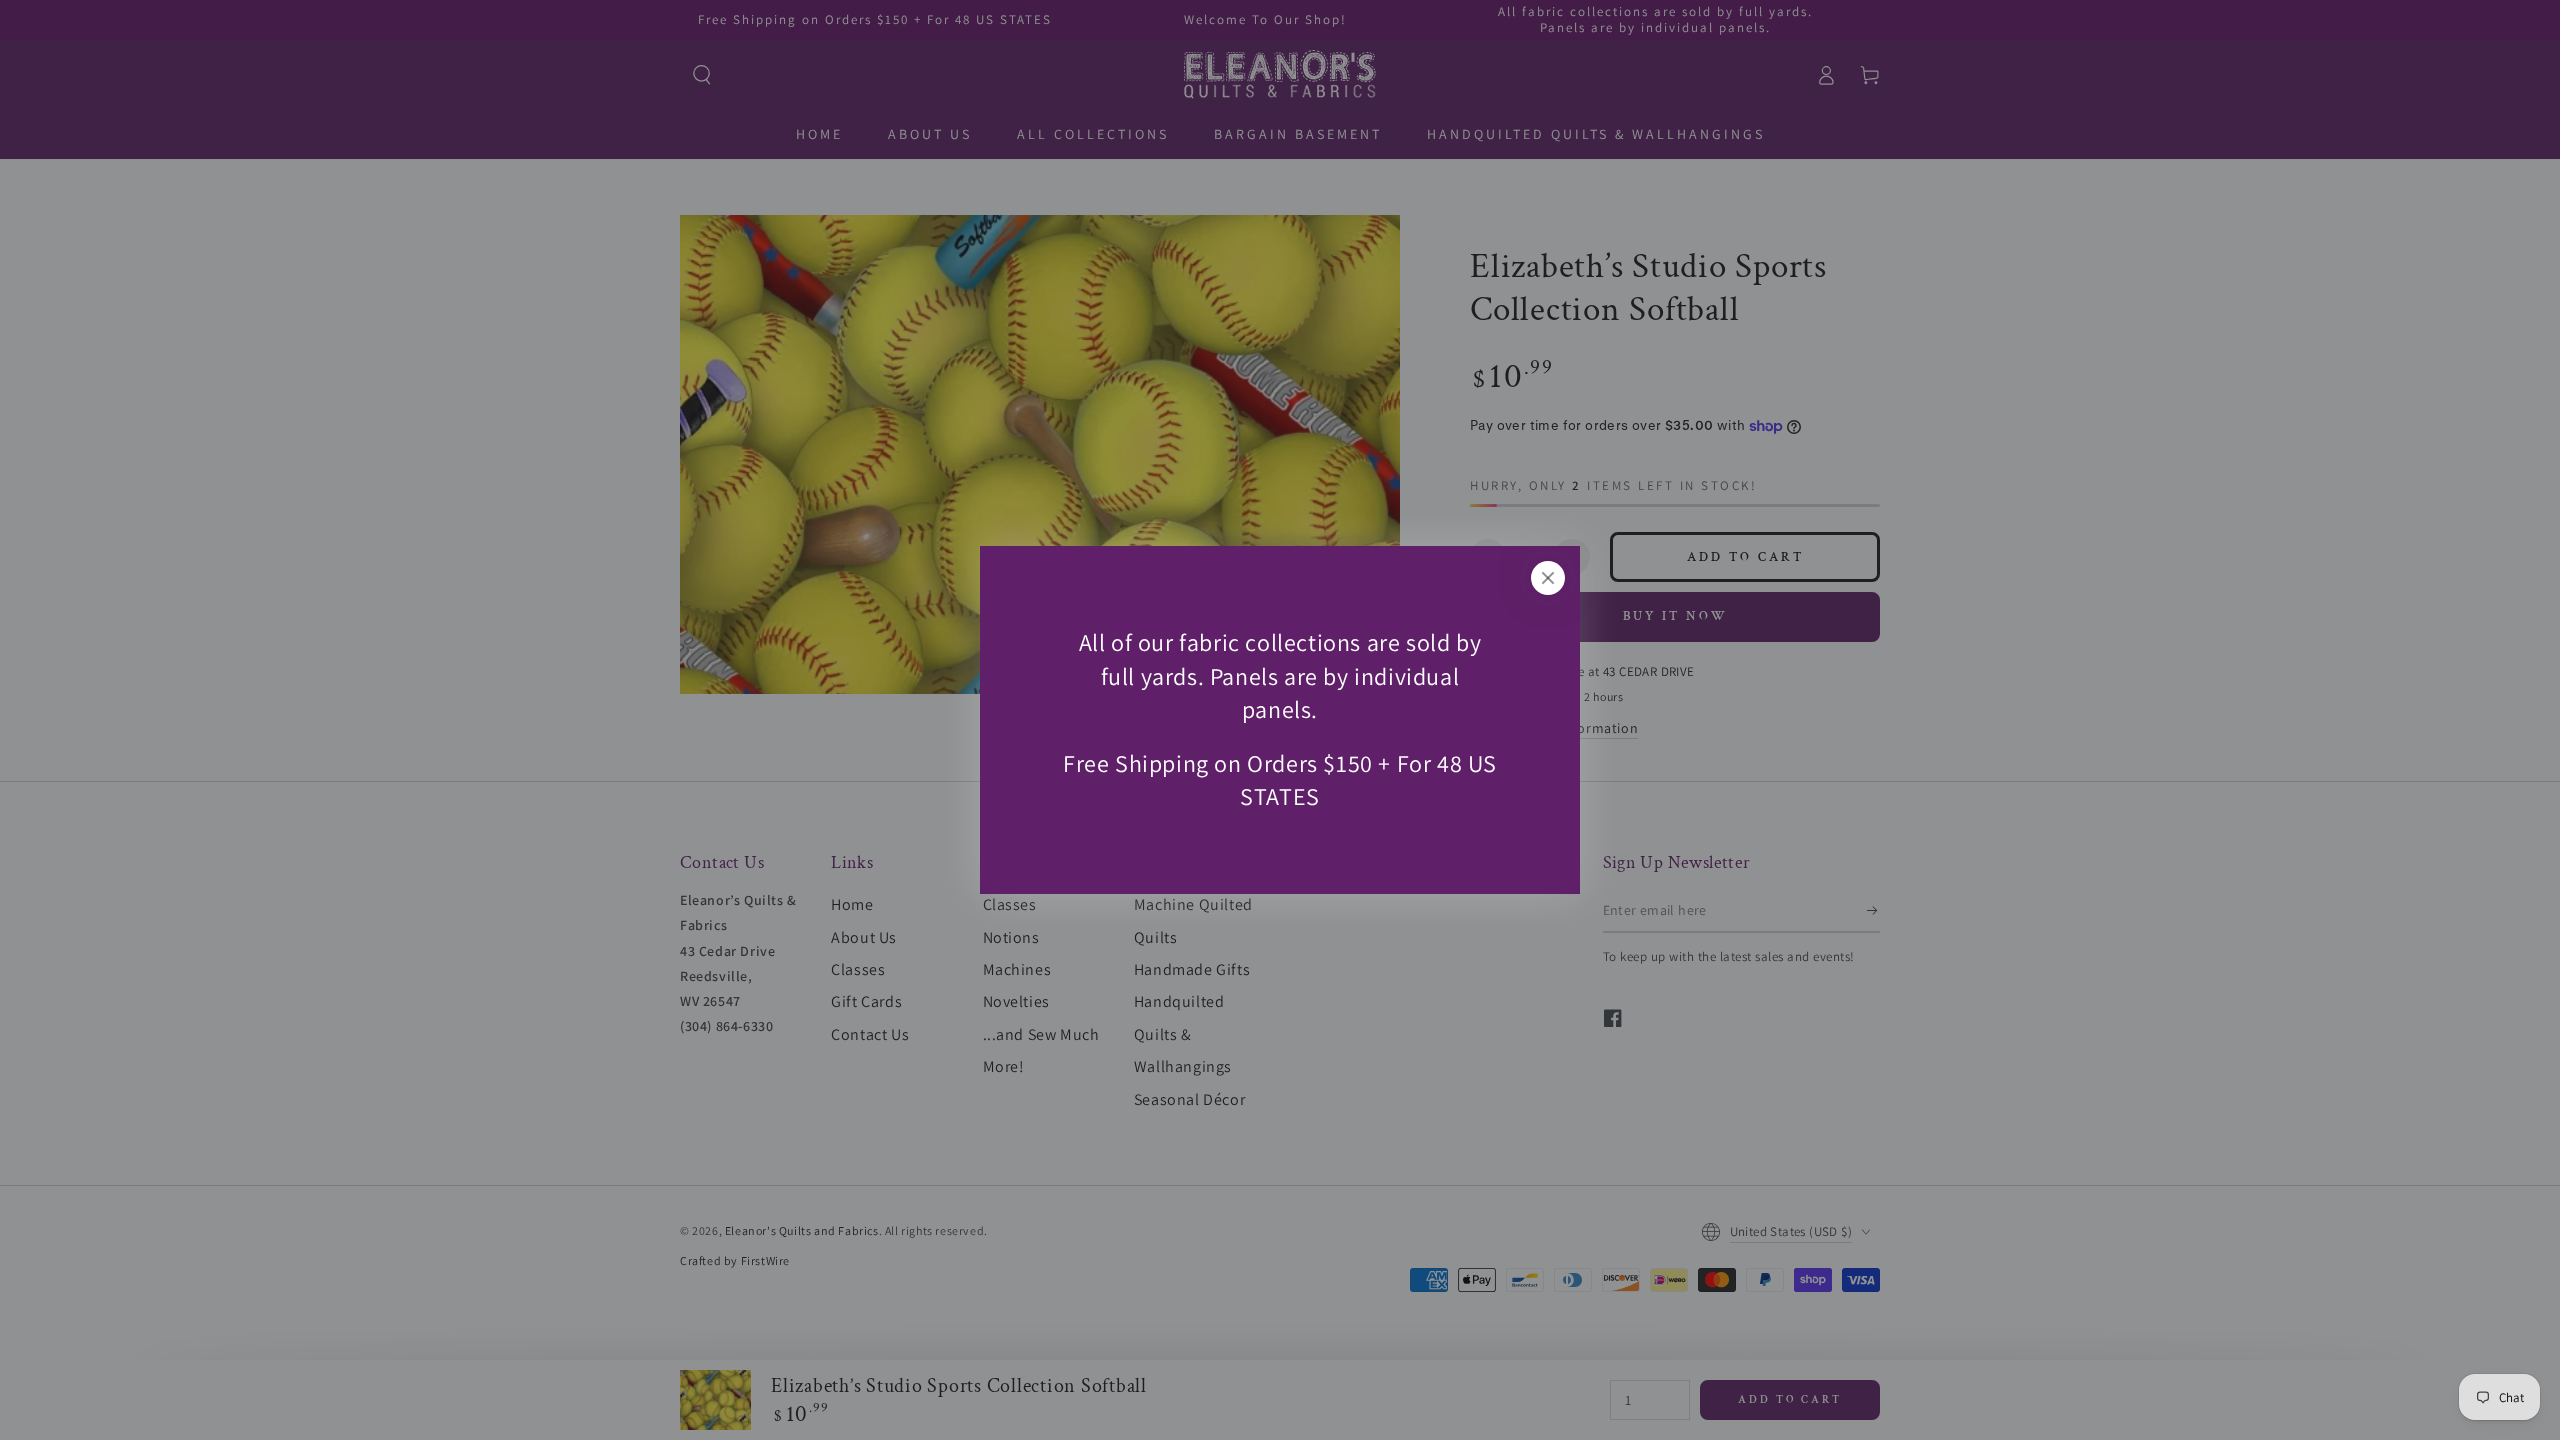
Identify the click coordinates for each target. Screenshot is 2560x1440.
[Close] (1548, 578)
